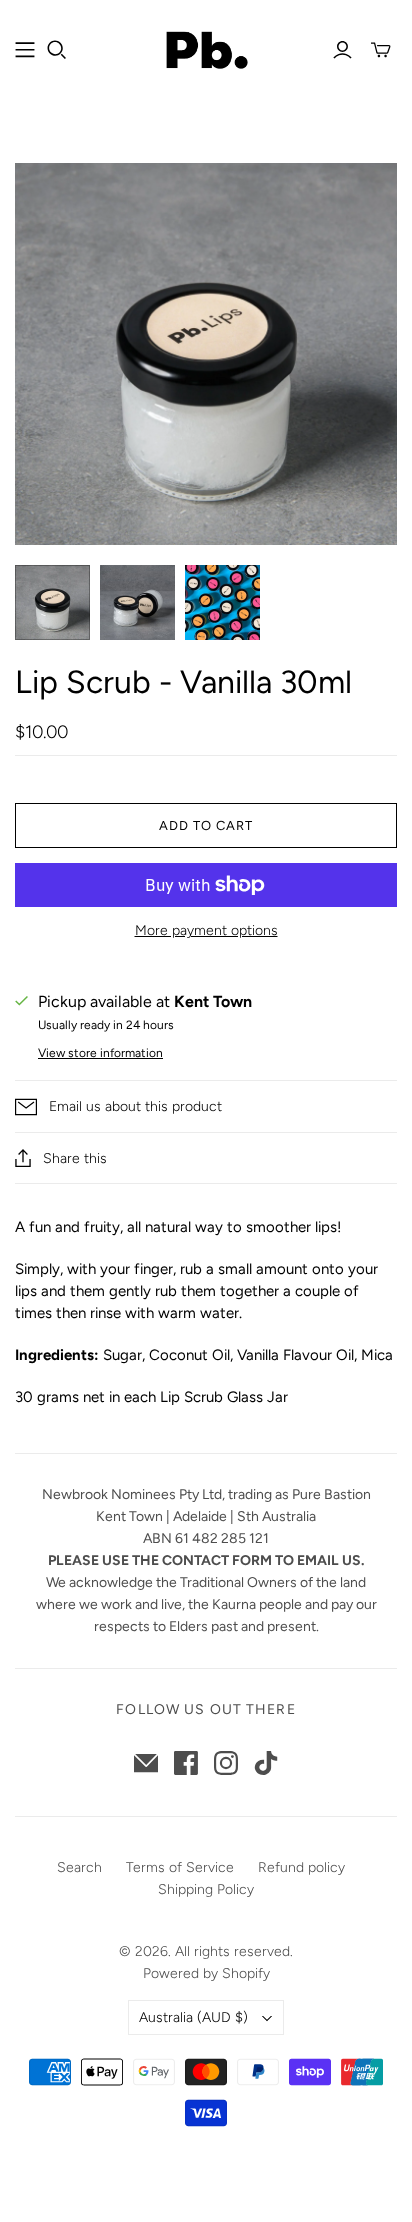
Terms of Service (180, 1867)
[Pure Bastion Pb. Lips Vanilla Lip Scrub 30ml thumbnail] (52, 602)
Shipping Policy (206, 1889)
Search (79, 1867)
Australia (193, 2017)
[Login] (342, 50)
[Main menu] (25, 50)
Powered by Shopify (206, 1973)
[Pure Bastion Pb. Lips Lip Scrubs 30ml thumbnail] (222, 602)
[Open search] (57, 50)
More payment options (206, 930)
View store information (100, 1053)
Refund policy (301, 1867)
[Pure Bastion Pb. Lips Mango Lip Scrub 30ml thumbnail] (137, 602)
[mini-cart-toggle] (381, 50)
